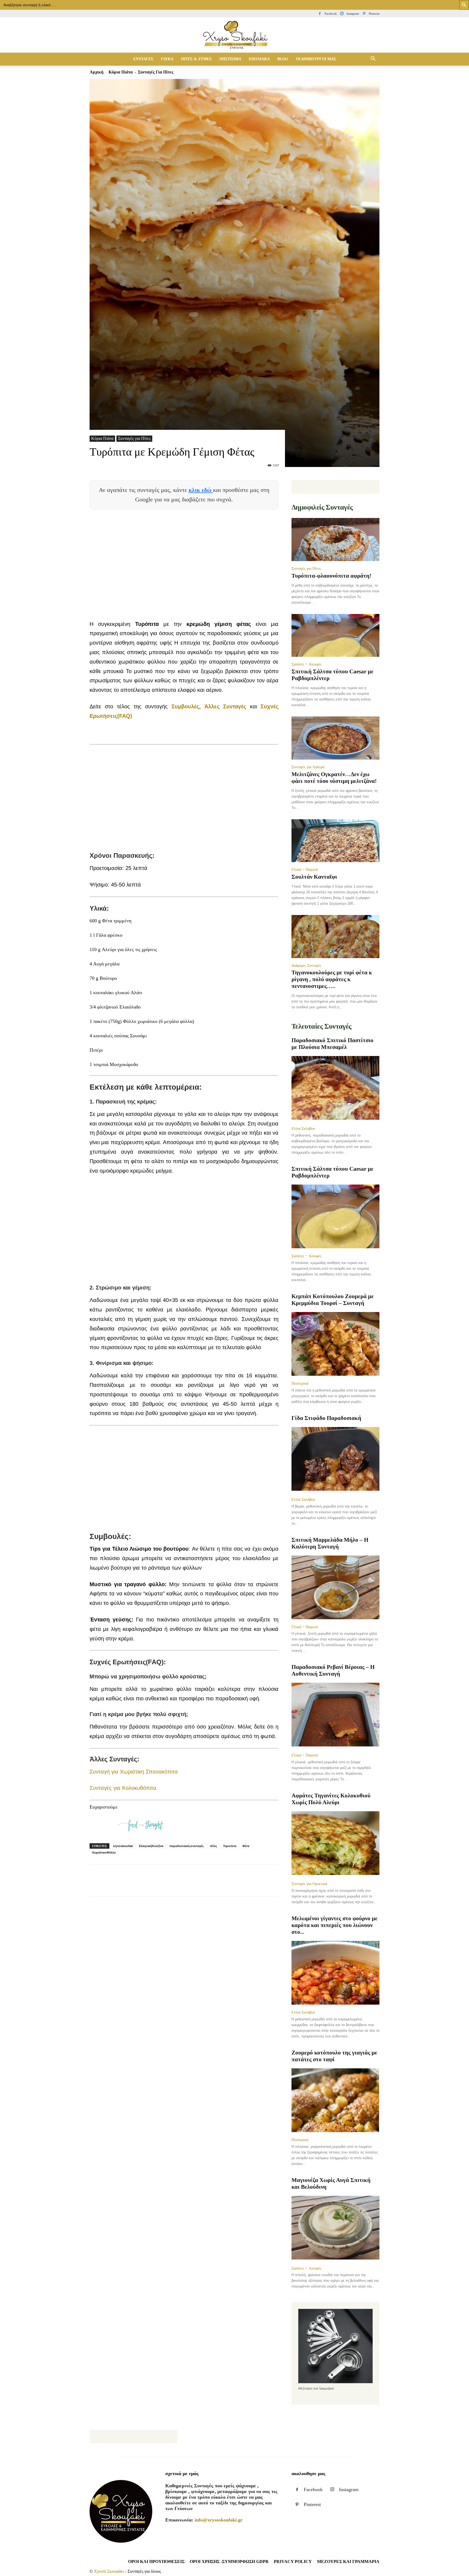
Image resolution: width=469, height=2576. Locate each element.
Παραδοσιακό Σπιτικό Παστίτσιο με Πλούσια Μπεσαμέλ (332, 1044)
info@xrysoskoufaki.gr (219, 2520)
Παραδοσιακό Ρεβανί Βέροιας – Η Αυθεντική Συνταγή (333, 1670)
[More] (194, 1885)
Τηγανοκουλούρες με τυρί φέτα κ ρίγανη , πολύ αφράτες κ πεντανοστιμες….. (332, 979)
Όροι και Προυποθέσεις (156, 2561)
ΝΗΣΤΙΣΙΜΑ (230, 59)
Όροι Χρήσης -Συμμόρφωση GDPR (229, 2561)
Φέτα (246, 1846)
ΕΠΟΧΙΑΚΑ (259, 59)
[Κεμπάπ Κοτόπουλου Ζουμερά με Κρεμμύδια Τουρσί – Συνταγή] (335, 1344)
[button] (373, 59)
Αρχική (96, 72)
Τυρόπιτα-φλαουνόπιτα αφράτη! (331, 576)
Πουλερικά (300, 1383)
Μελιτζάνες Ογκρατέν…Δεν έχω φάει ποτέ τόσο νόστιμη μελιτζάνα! (334, 778)
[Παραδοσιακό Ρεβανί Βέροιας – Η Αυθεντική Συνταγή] (335, 1715)
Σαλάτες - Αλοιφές (307, 664)
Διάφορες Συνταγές (306, 965)
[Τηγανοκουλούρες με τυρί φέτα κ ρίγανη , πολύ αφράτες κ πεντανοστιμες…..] (335, 937)
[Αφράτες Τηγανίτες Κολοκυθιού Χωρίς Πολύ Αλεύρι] (335, 1844)
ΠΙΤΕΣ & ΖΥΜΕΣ (196, 59)
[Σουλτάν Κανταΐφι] (335, 841)
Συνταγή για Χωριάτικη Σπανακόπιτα (134, 1772)
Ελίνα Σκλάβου (303, 1128)
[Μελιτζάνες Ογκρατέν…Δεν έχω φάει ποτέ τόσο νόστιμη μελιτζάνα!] (335, 738)
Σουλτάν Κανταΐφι (314, 877)
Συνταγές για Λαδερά (308, 767)
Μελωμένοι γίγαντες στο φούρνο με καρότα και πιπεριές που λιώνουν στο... (335, 1925)
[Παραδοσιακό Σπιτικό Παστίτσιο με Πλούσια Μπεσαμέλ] (335, 1088)
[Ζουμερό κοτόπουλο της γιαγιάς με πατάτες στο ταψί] (335, 2100)
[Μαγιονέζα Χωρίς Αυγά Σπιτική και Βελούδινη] (335, 2228)
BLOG (283, 59)
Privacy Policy (293, 2561)
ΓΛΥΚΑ (167, 59)
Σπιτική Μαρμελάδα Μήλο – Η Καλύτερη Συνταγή (330, 1543)
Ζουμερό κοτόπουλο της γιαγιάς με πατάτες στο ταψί (334, 2056)
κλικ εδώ (201, 490)
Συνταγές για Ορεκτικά (309, 1884)
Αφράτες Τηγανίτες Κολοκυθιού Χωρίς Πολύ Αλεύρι (331, 1799)
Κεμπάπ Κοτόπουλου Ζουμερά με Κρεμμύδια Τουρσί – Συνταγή (333, 1300)
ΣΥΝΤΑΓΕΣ (143, 59)
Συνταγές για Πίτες (134, 438)
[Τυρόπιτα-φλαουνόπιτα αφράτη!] (335, 540)
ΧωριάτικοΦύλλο (104, 1852)
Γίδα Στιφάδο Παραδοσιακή (326, 1418)
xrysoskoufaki (123, 1846)
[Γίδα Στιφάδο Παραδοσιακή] (335, 1459)
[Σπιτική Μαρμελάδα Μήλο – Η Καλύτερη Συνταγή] (335, 1587)
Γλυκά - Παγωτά (305, 869)
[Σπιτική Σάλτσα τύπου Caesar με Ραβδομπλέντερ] (335, 636)
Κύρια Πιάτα (121, 72)
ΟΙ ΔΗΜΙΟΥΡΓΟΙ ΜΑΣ (316, 59)
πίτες (213, 1846)
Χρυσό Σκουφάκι (109, 2571)
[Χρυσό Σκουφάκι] (234, 35)
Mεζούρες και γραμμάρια (348, 2561)
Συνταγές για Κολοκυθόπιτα (123, 1788)
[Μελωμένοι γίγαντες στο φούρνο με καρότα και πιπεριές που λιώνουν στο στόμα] (335, 1973)
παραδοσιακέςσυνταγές (187, 1846)
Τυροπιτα (230, 1846)
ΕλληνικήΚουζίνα (151, 1846)
